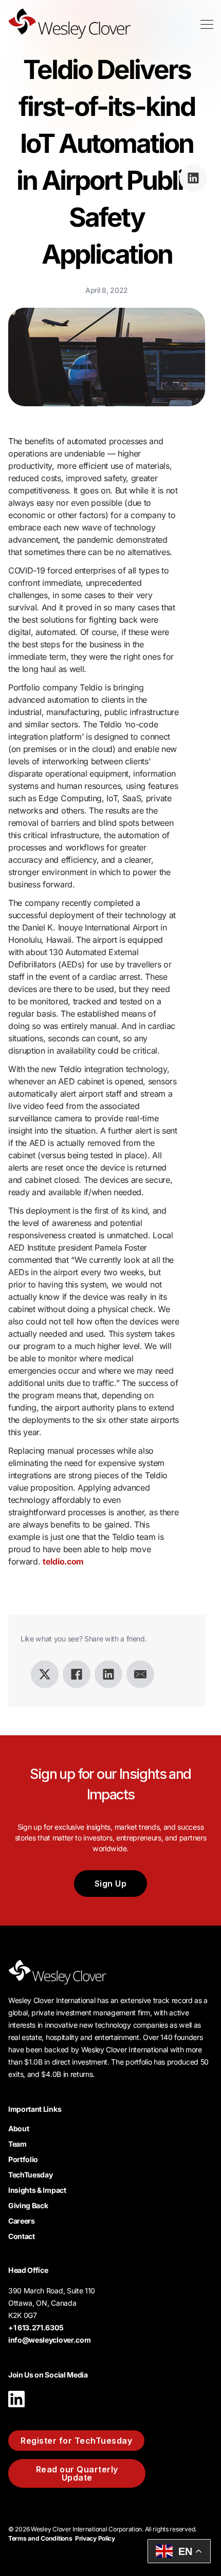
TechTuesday (30, 2175)
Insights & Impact (37, 2190)
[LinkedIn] (108, 1674)
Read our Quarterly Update (77, 2473)
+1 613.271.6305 (36, 2327)
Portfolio (23, 2159)
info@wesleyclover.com (49, 2340)
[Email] (140, 1674)
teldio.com (63, 1561)
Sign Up (111, 1884)
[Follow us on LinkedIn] (16, 2410)
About (19, 2128)
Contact (22, 2236)
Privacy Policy (95, 2538)
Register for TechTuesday (76, 2441)
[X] (45, 1674)
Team (17, 2144)
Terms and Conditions (40, 2538)
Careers (22, 2221)
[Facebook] (77, 1674)
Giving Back (28, 2205)
